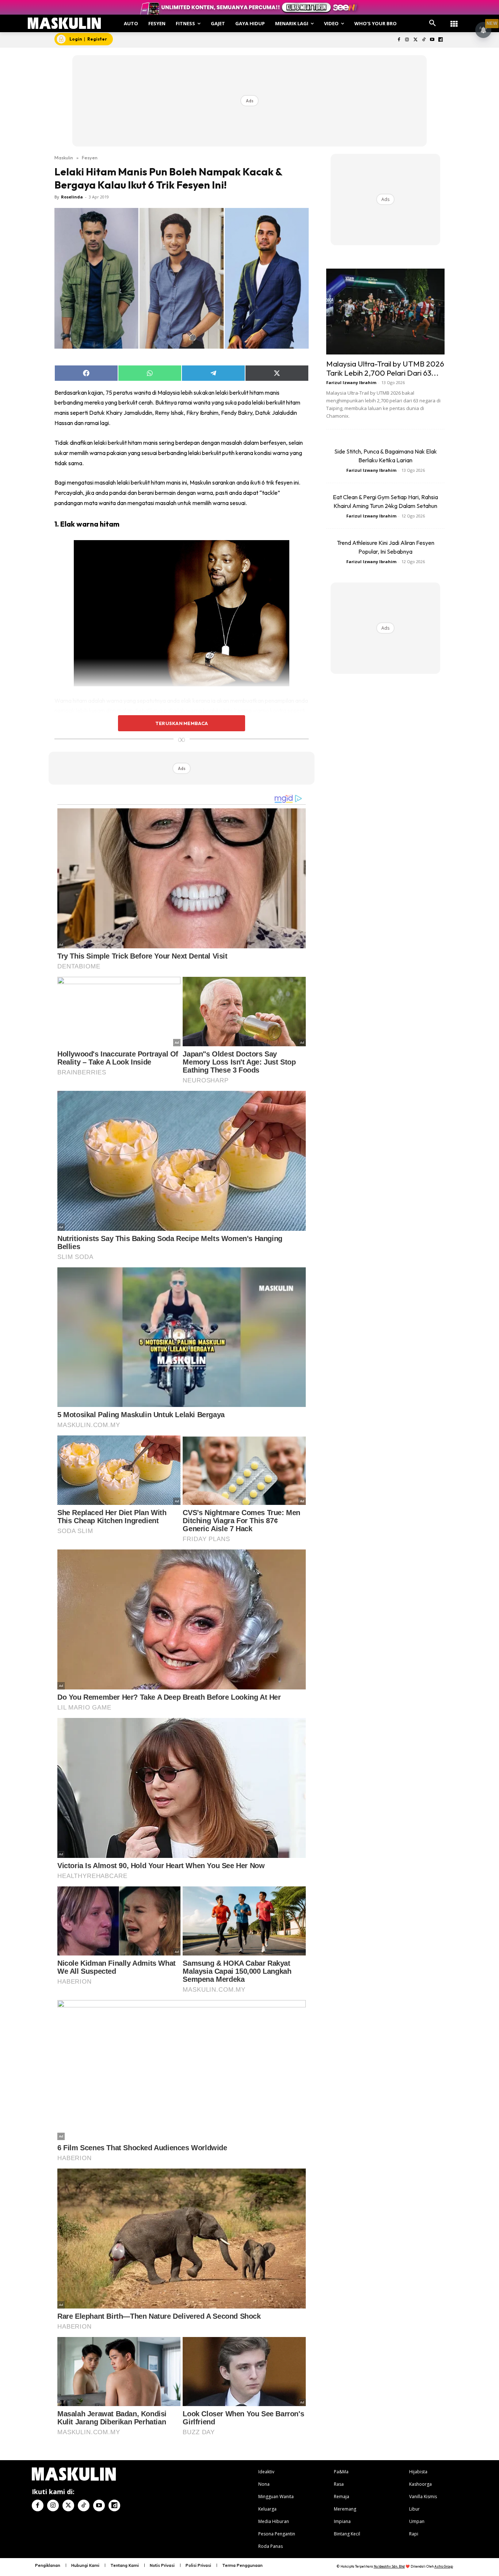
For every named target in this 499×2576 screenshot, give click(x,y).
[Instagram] (407, 40)
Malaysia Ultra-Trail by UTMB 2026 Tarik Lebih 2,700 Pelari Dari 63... (385, 368)
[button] (433, 23)
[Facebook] (399, 40)
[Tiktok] (424, 40)
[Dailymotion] (440, 40)
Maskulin (64, 158)
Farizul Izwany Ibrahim (351, 382)
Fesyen (90, 158)
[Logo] (64, 23)
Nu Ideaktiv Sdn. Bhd (389, 2566)
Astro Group (444, 2566)
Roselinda (72, 197)
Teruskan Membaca (182, 723)
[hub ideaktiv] (454, 20)
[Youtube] (432, 40)
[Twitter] (416, 40)
